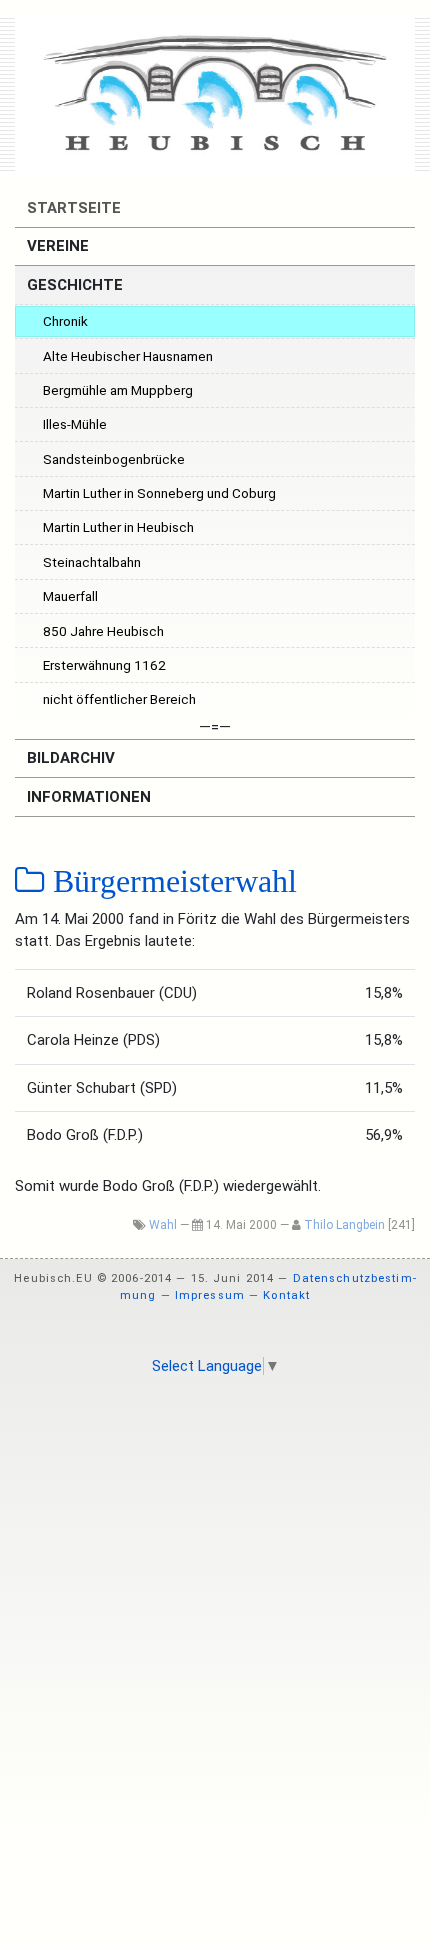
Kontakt (286, 1295)
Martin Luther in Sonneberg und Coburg (159, 493)
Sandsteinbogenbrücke (114, 459)
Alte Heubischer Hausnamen (128, 356)
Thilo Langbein (344, 1225)
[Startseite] (215, 94)
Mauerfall (70, 596)
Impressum (210, 1295)
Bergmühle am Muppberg (118, 390)
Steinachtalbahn (92, 562)
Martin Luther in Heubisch (118, 527)
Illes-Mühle (75, 424)
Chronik (65, 321)
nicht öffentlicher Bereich (119, 699)
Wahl (163, 1225)
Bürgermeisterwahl (171, 881)
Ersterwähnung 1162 (104, 665)
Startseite (72, 208)
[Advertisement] (215, 1615)
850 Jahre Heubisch (103, 631)
